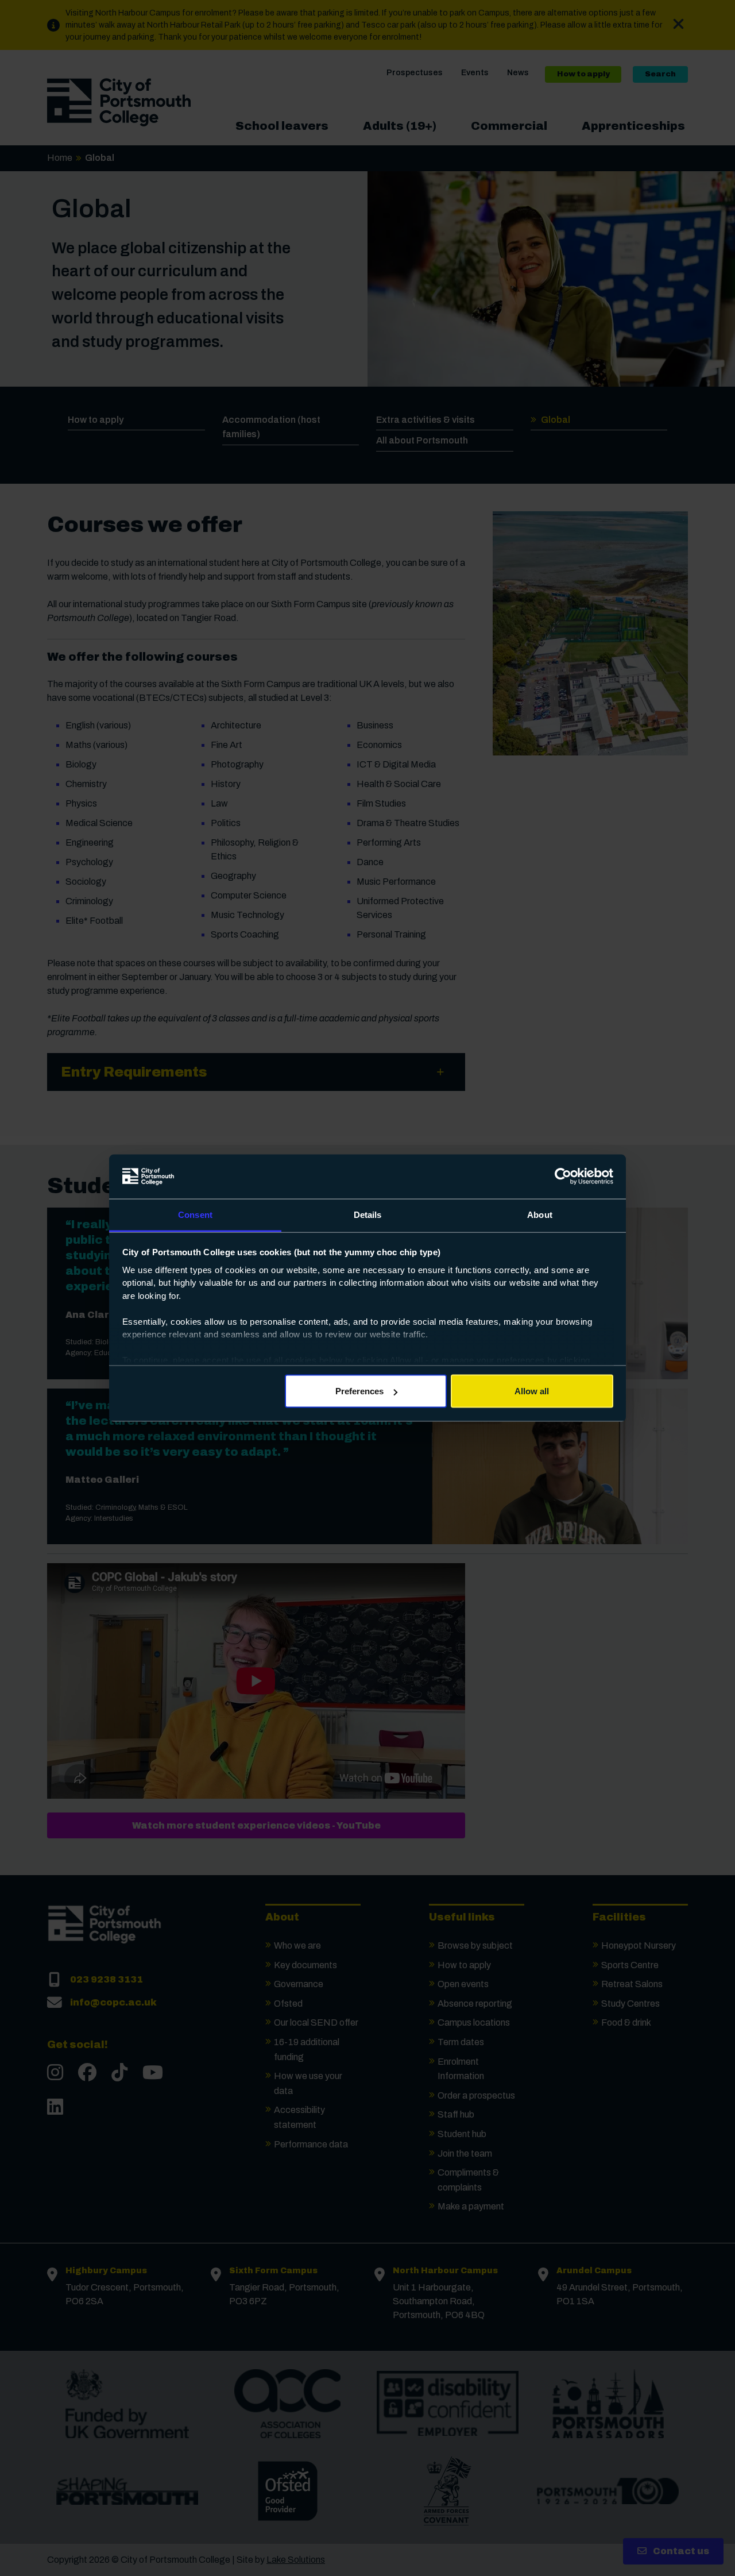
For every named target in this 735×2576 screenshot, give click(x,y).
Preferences (359, 1391)
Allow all (532, 1391)
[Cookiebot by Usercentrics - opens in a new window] (563, 1177)
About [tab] (540, 1214)
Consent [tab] (195, 1214)
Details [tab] (368, 1214)
